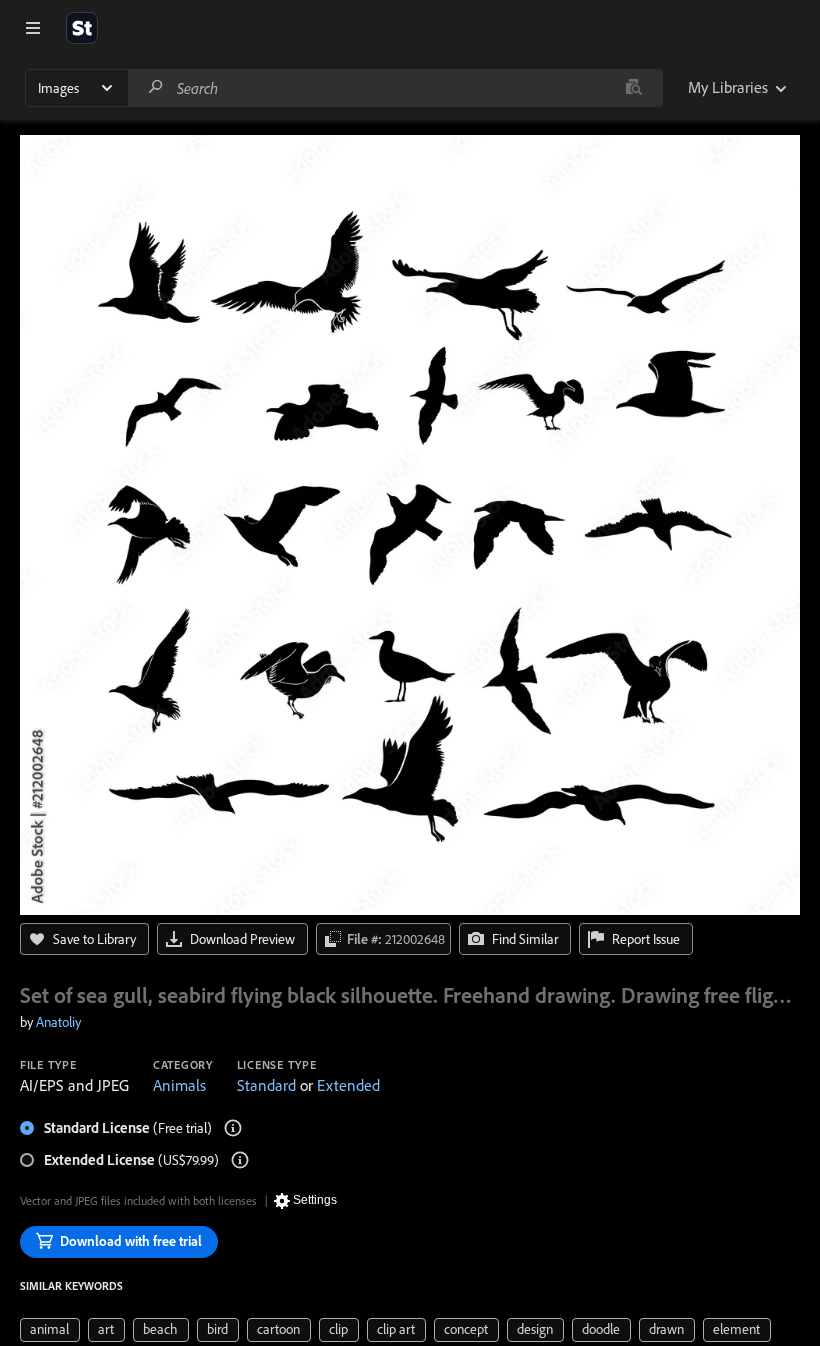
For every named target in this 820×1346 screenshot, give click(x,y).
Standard (266, 1085)
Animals (179, 1085)
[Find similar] (633, 88)
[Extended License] (240, 1160)
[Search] (156, 87)
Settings (315, 1200)
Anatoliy (58, 1022)
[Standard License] (233, 1128)
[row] (50, 1330)
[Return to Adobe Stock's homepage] (82, 28)
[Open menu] (33, 28)
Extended (348, 1085)
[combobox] (395, 88)
